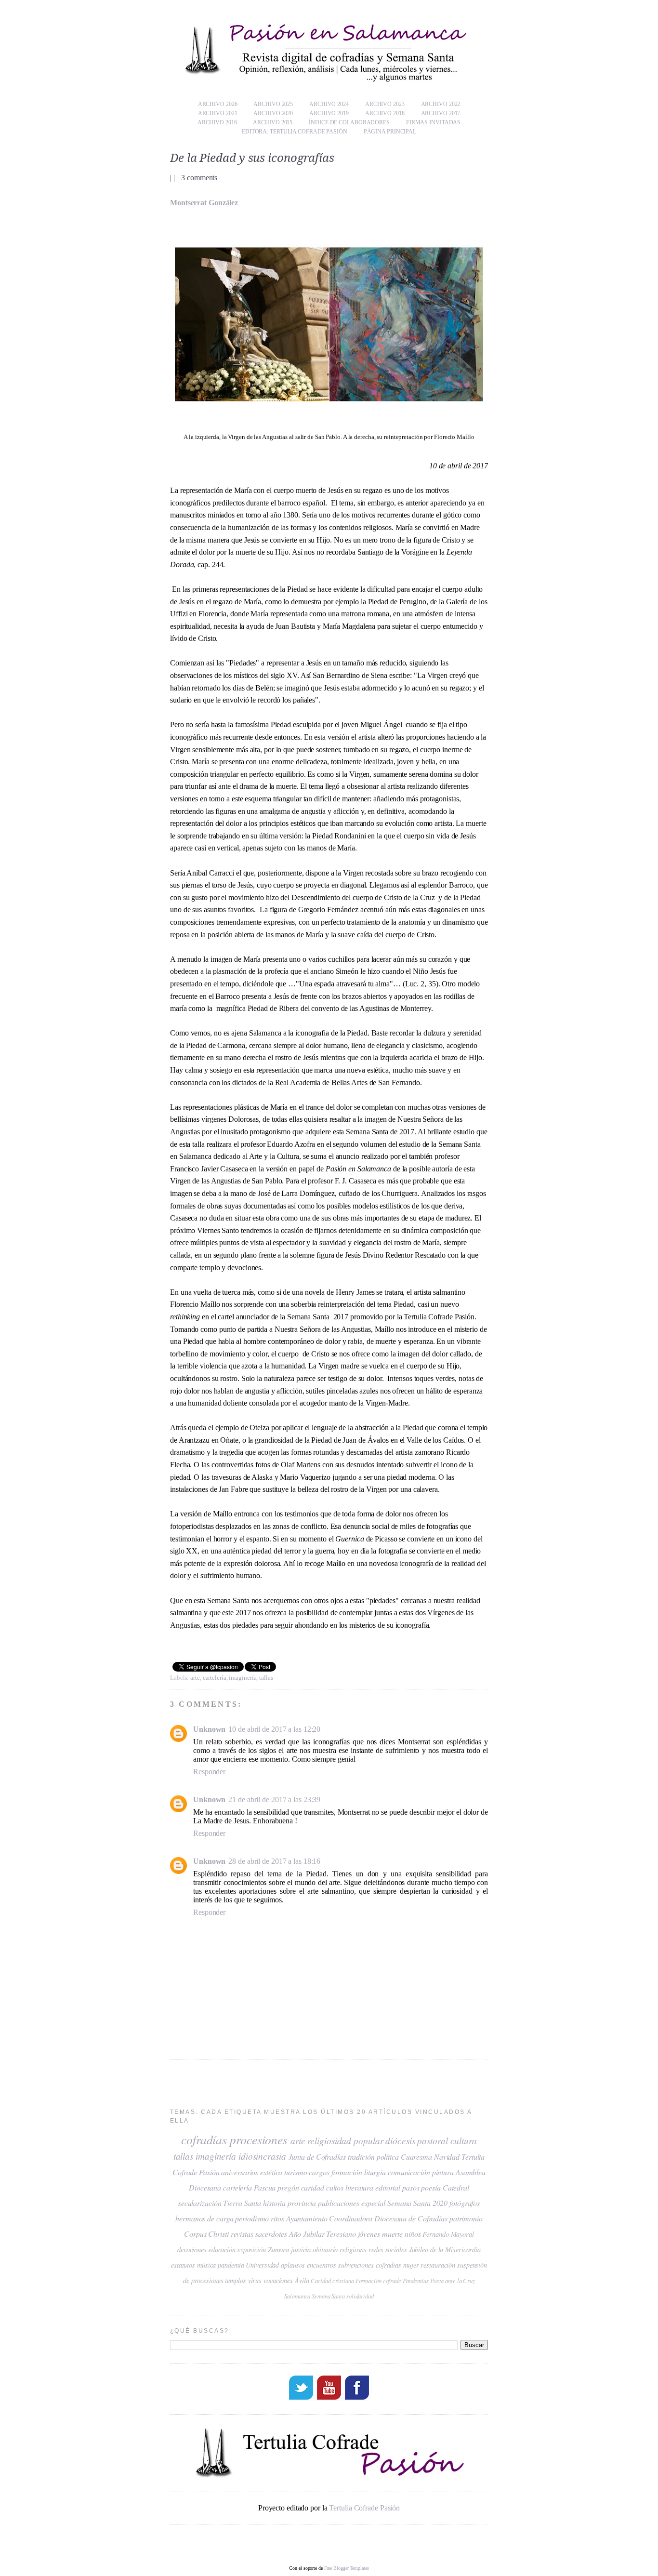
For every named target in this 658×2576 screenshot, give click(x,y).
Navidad (447, 2157)
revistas (242, 2234)
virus (255, 2280)
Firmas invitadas (433, 122)
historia (274, 2203)
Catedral (456, 2187)
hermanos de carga (204, 2218)
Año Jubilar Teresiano (322, 2234)
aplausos (293, 2265)
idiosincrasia (262, 2156)
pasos (411, 2187)
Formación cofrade (378, 2280)
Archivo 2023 (385, 104)
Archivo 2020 (273, 113)
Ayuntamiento (307, 2218)
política (388, 2157)
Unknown (209, 1729)
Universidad (262, 2265)
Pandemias (416, 2280)
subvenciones (356, 2265)
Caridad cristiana (332, 2280)
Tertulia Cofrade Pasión (364, 2508)
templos (235, 2280)
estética (271, 2172)
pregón (288, 2187)
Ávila (302, 2280)
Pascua (265, 2187)
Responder (209, 1772)
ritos (277, 2218)
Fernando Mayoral (448, 2234)
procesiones (259, 2139)
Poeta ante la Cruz (453, 2280)
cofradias (388, 2265)
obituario (325, 2250)
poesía (431, 2187)
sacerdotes (271, 2234)
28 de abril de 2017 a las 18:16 (274, 1861)
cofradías (204, 2139)
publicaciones (339, 2203)
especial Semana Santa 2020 (404, 2203)
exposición (252, 2250)
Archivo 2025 (273, 104)
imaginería (243, 1678)
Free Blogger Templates (347, 2568)
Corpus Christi (206, 2234)
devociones (192, 2250)
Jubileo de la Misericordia (445, 2250)
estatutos (183, 2265)
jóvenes (369, 2234)
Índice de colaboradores (349, 122)
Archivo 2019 (329, 113)
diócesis (400, 2140)
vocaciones (278, 2280)
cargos (319, 2172)
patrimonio (466, 2218)
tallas (266, 1678)
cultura (464, 2140)
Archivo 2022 (441, 104)
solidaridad (360, 2296)
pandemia (231, 2265)
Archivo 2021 (218, 113)
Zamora (278, 2250)
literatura (359, 2187)
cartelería (215, 1678)
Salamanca (297, 2296)
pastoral (432, 2140)
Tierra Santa (242, 2203)
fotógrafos (465, 2203)
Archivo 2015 (273, 122)
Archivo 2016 (217, 122)
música (206, 2265)
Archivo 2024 (329, 104)
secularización (200, 2203)
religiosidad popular (345, 2140)
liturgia (375, 2172)
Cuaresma (416, 2157)
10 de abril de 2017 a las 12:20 (274, 1729)
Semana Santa (328, 2296)
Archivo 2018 (385, 113)
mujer (411, 2265)
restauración (438, 2265)
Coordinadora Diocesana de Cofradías (388, 2218)
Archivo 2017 (441, 113)
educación (222, 2250)
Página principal (390, 132)
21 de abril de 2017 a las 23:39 (274, 1799)
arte (195, 1678)
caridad (313, 2187)
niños (413, 2234)
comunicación (409, 2172)
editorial (388, 2187)
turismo (296, 2172)
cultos (335, 2187)
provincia (302, 2203)
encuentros (322, 2265)
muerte (392, 2234)
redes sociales (388, 2250)
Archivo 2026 (218, 104)
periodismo (252, 2218)
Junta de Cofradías (317, 2157)
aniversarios (240, 2172)
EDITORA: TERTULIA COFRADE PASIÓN (295, 132)
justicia (301, 2250)
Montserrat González (204, 203)
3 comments (199, 178)
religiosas (353, 2250)
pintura (443, 2172)
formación (347, 2172)
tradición (361, 2157)
